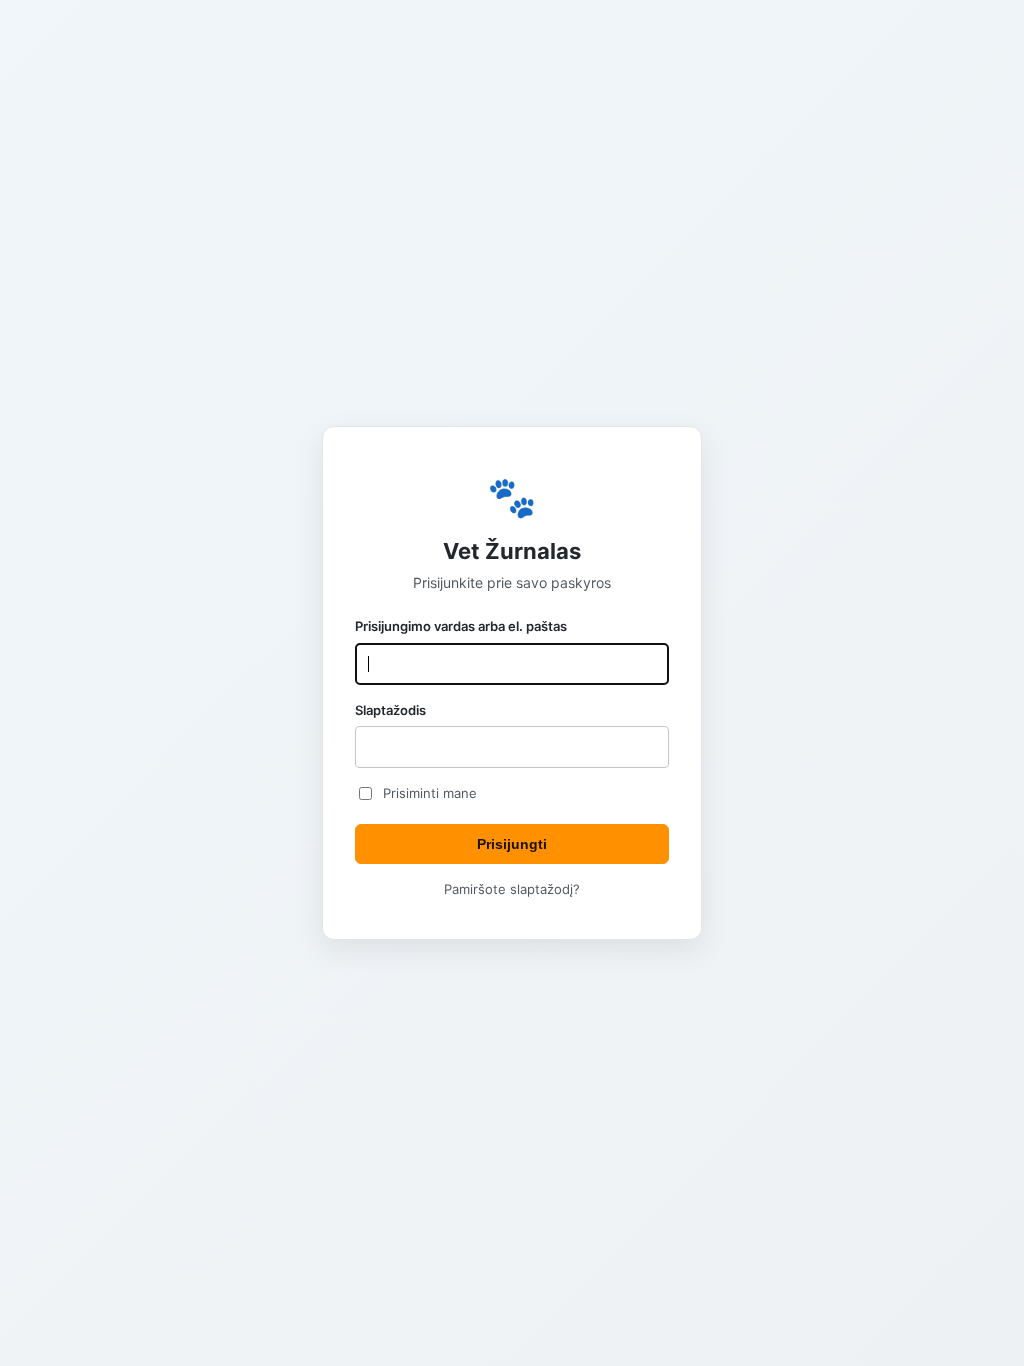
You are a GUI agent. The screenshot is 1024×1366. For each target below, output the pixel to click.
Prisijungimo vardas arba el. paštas (461, 626)
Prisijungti (512, 844)
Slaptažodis (390, 710)
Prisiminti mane (430, 793)
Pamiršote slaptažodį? (512, 889)
